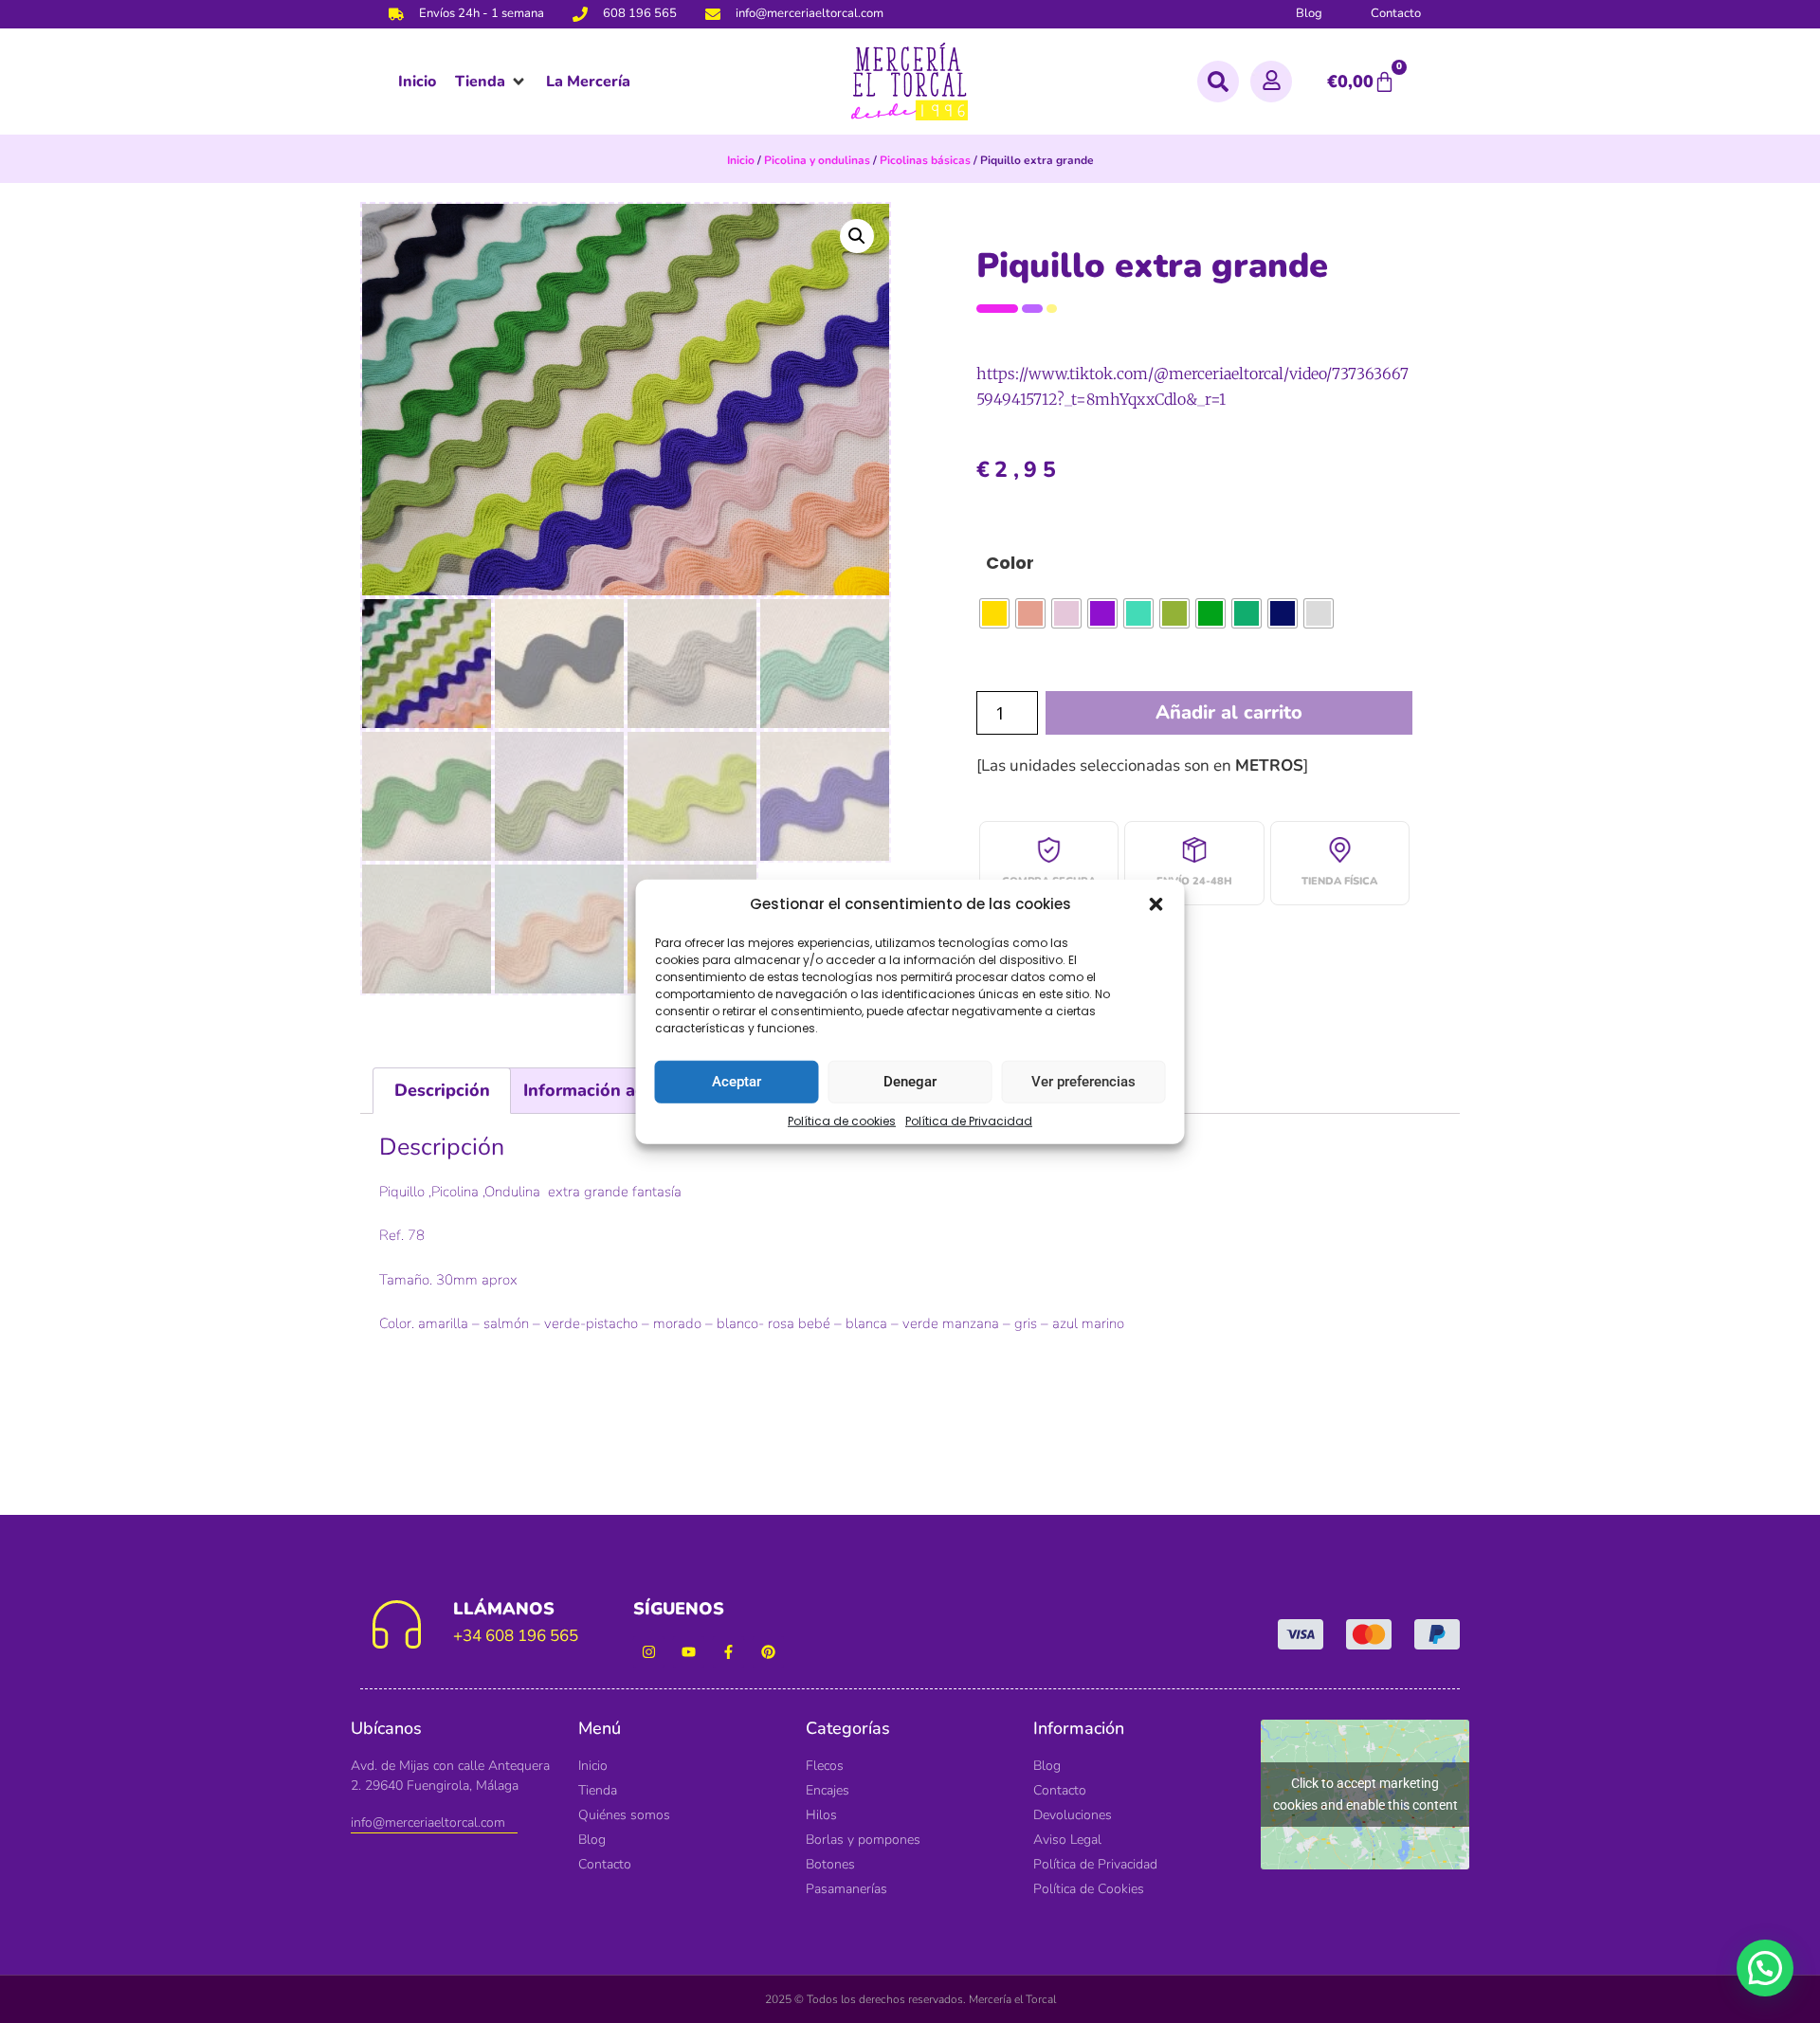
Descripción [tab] (442, 1090)
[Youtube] (689, 1652)
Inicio (741, 160)
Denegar (910, 1082)
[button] (1156, 904)
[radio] (994, 613)
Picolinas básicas (925, 160)
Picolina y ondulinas (817, 160)
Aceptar (737, 1082)
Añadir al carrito (1229, 712)
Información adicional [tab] (611, 1090)
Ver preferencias (1083, 1082)
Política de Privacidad (969, 1120)
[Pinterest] (768, 1652)
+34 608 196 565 (516, 1636)
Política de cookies (842, 1120)
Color (1010, 563)
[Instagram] (649, 1652)
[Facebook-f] (728, 1652)
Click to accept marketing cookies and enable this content (1365, 1794)
